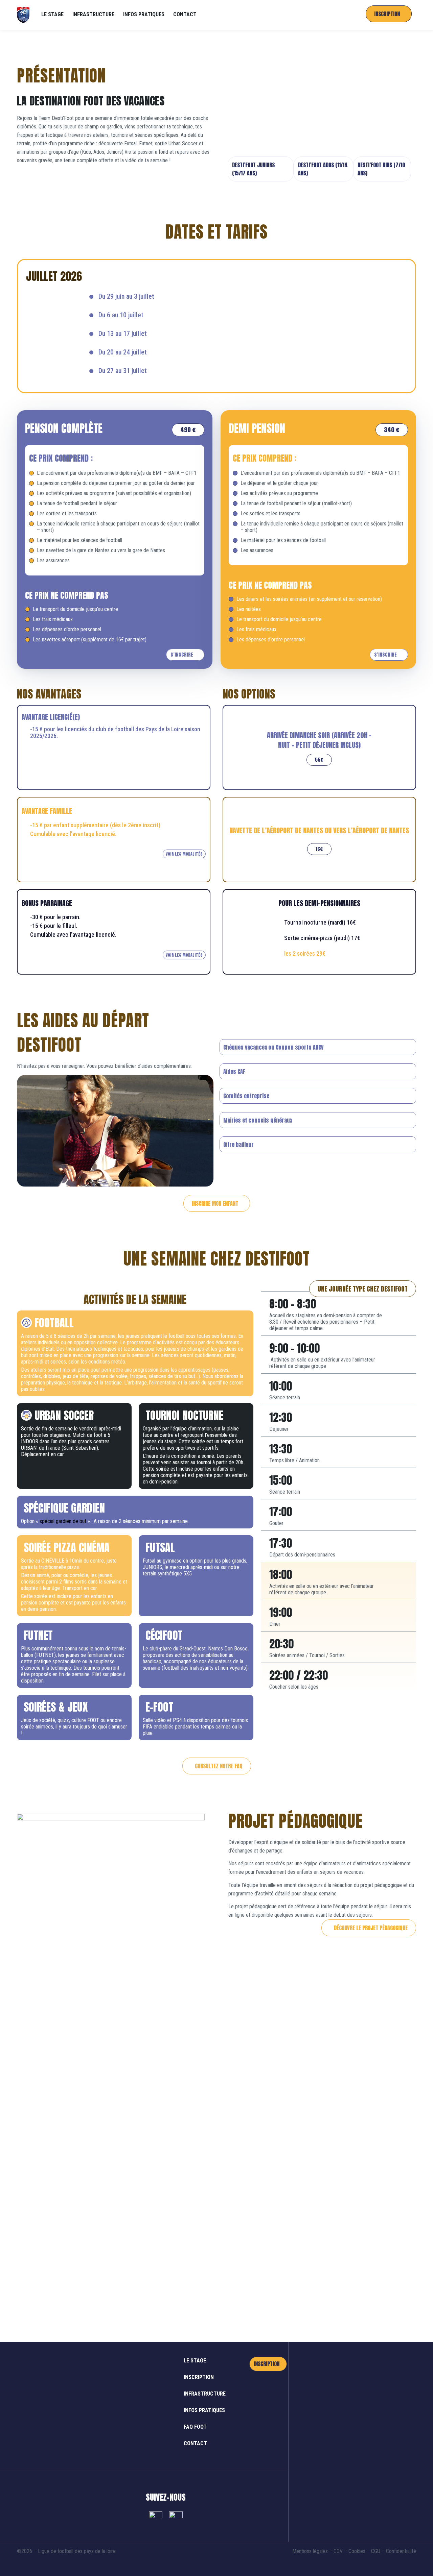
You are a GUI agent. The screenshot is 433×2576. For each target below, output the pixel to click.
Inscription (199, 2377)
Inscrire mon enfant (215, 1203)
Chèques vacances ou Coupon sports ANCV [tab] (274, 1047)
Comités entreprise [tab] (246, 1096)
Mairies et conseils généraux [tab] (258, 1120)
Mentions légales (310, 2551)
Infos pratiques (204, 2410)
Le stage (195, 2361)
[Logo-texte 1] (23, 15)
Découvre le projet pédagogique (371, 1928)
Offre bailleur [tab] (238, 1145)
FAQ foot (195, 2427)
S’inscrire (182, 655)
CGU (376, 2551)
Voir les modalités (184, 854)
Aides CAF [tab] (234, 1072)
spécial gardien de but (62, 1521)
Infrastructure (205, 2394)
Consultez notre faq (219, 1766)
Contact (195, 2443)
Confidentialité (401, 2551)
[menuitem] (52, 15)
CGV (338, 2551)
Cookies (357, 2551)
